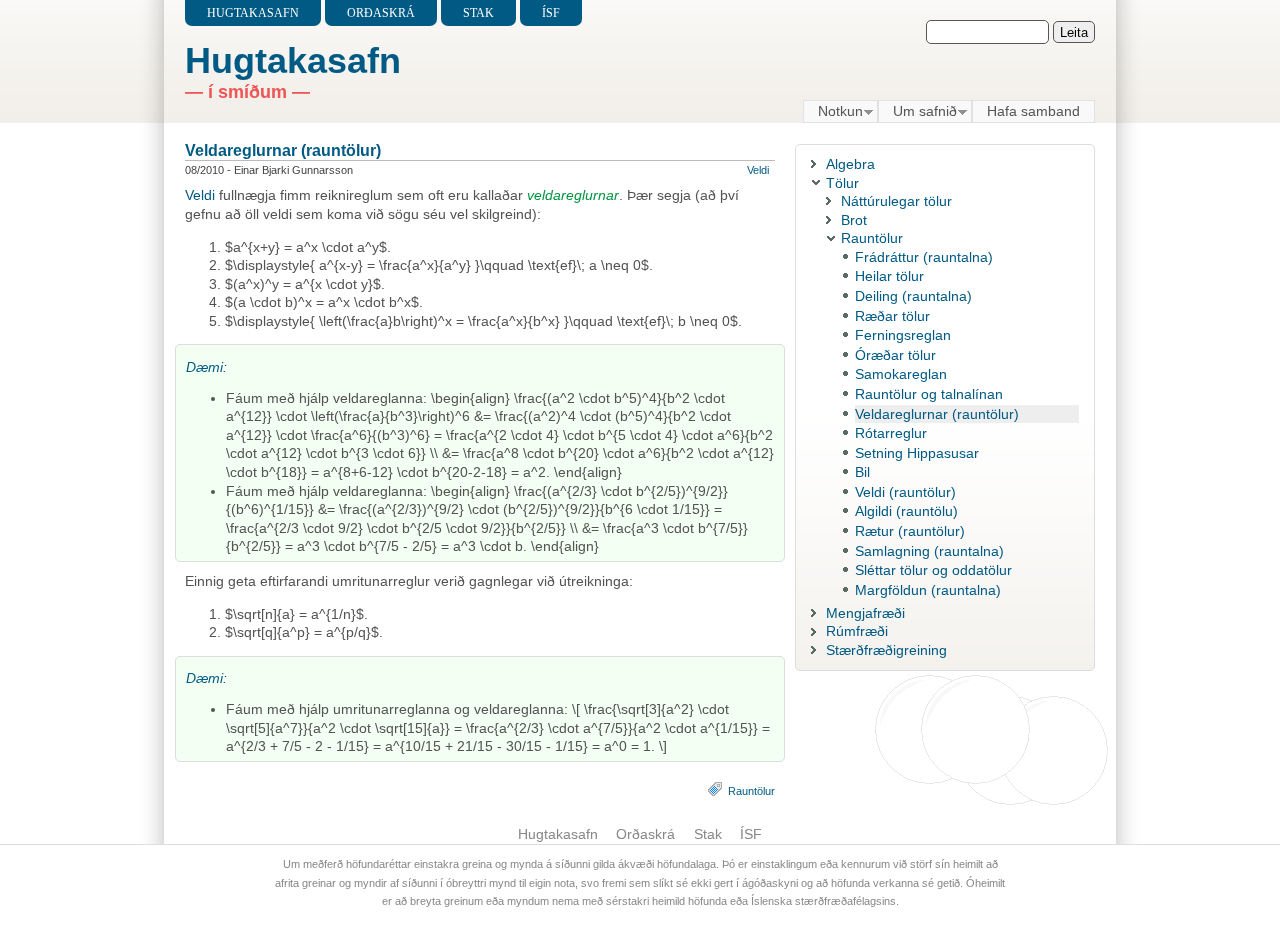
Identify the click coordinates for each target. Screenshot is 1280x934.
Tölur (842, 183)
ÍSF (551, 13)
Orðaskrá (381, 13)
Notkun (833, 112)
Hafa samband (1033, 111)
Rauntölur (751, 791)
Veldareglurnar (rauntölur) (283, 150)
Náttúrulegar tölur (896, 201)
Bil (862, 472)
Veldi (758, 170)
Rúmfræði (857, 631)
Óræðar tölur (895, 355)
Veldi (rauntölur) (905, 492)
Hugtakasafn (253, 13)
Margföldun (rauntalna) (928, 590)
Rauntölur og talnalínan (929, 394)
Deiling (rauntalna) (913, 296)
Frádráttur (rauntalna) (924, 257)
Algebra (850, 164)
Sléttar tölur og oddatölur (933, 570)
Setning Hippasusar (917, 453)
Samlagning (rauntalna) (929, 551)
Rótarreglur (891, 433)
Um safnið (917, 112)
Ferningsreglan (903, 335)
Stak (478, 13)
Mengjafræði (865, 613)
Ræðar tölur (892, 316)
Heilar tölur (889, 276)
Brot (854, 220)
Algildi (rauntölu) (906, 511)
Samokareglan (901, 374)
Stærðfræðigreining (886, 650)
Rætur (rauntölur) (910, 531)
